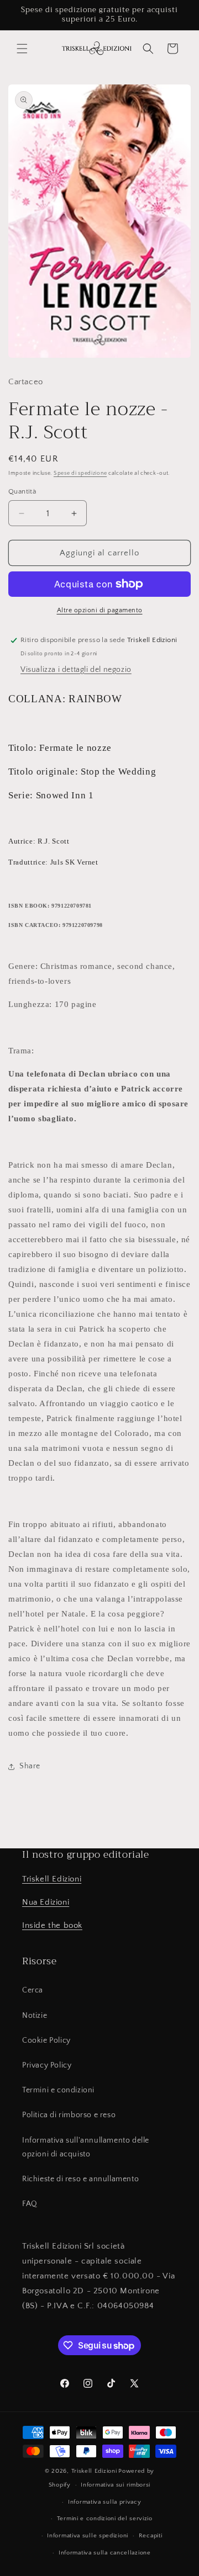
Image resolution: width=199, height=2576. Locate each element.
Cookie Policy (46, 2040)
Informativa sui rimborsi (116, 2485)
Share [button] (30, 1766)
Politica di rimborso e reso (69, 2115)
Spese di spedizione (80, 473)
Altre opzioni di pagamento (100, 610)
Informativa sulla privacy (105, 2502)
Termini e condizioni (58, 2090)
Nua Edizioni (46, 1902)
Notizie (35, 2016)
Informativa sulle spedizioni (88, 2536)
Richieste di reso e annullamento (80, 2179)
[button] (22, 49)
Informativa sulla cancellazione (105, 2553)
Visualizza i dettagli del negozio (76, 670)
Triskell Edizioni (52, 1879)
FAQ (30, 2204)
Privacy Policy (47, 2065)
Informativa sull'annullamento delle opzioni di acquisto (86, 2147)
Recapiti (151, 2536)
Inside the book (52, 1925)
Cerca (33, 1990)
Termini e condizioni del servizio (105, 2519)
